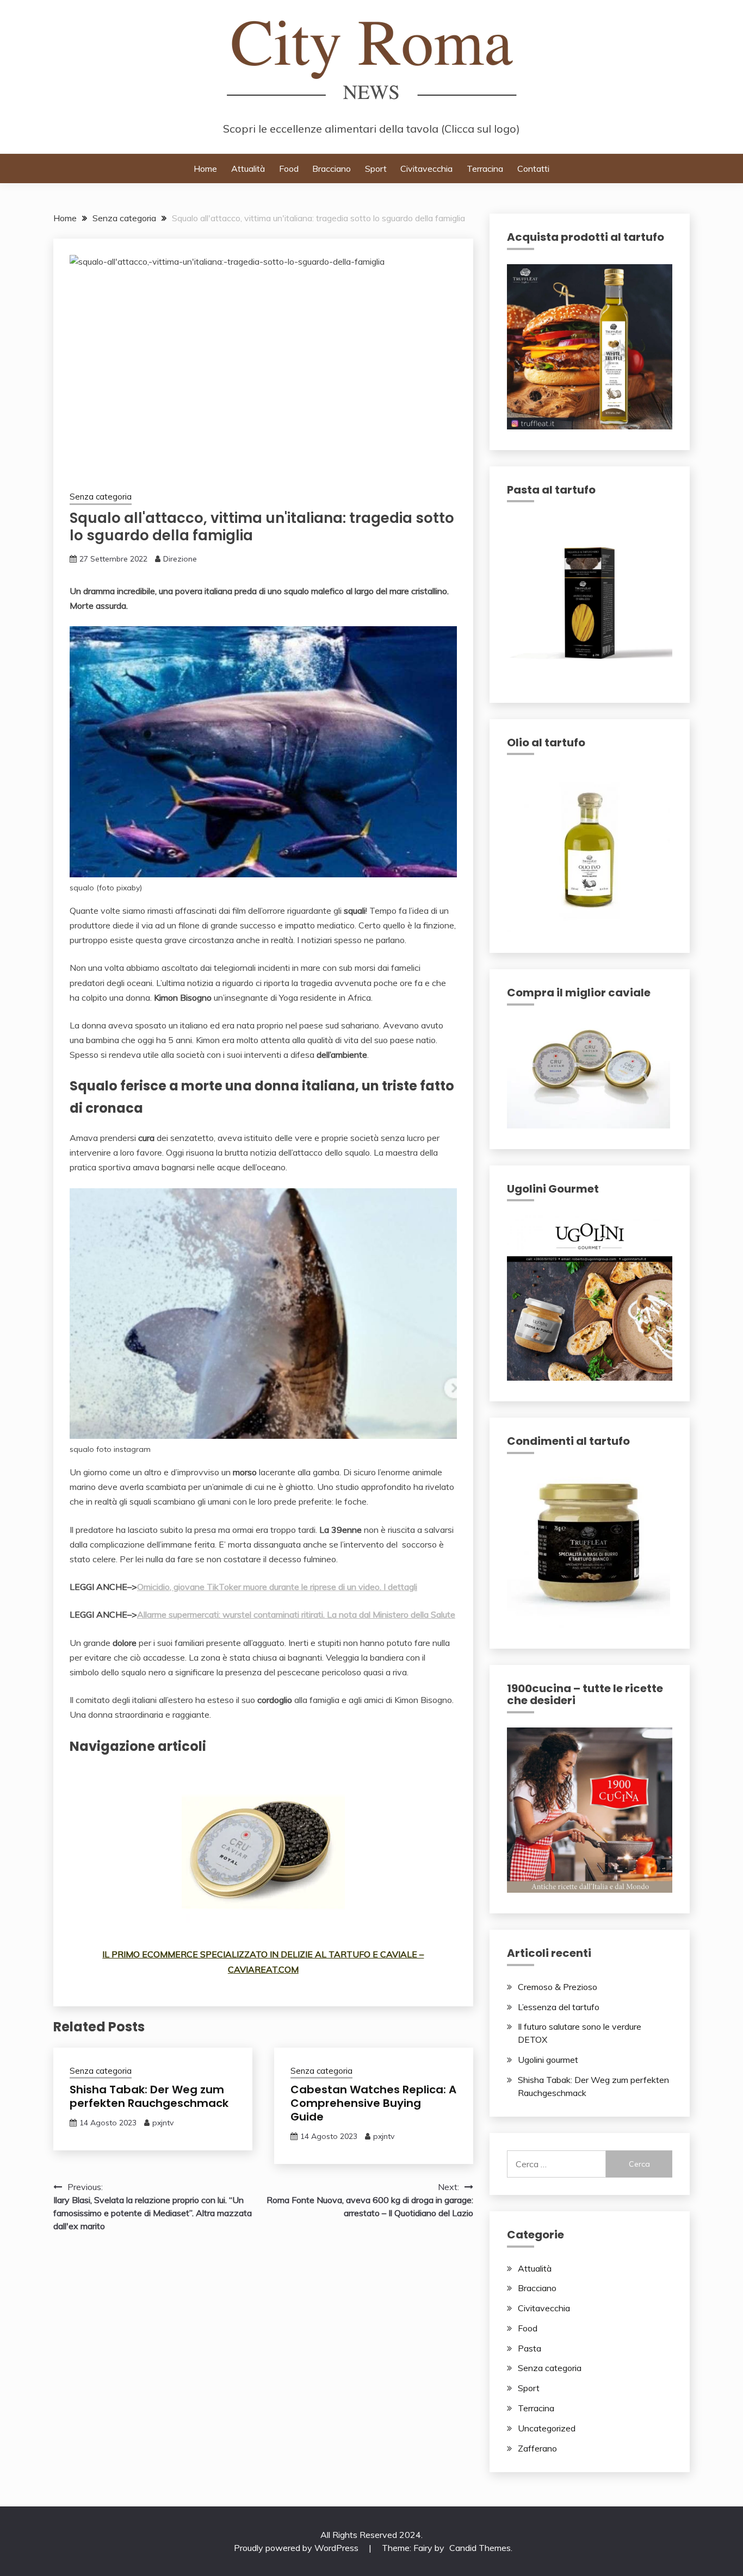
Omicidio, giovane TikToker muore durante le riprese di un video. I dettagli (277, 1587)
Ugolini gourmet (548, 2060)
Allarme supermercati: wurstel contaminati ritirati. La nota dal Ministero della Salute (296, 1614)
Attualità (248, 169)
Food (289, 169)
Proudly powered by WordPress (297, 2548)
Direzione (180, 559)
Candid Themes (480, 2548)
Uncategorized (547, 2428)
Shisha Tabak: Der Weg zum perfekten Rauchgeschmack (149, 2096)
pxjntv (163, 2123)
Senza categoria (101, 497)
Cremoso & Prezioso (558, 1987)
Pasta (530, 2348)
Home (205, 169)
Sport (376, 169)
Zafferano (537, 2448)
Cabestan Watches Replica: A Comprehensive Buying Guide (373, 2103)
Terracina (485, 169)
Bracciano (332, 169)
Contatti (533, 169)
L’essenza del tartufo (559, 2007)
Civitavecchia (426, 169)
